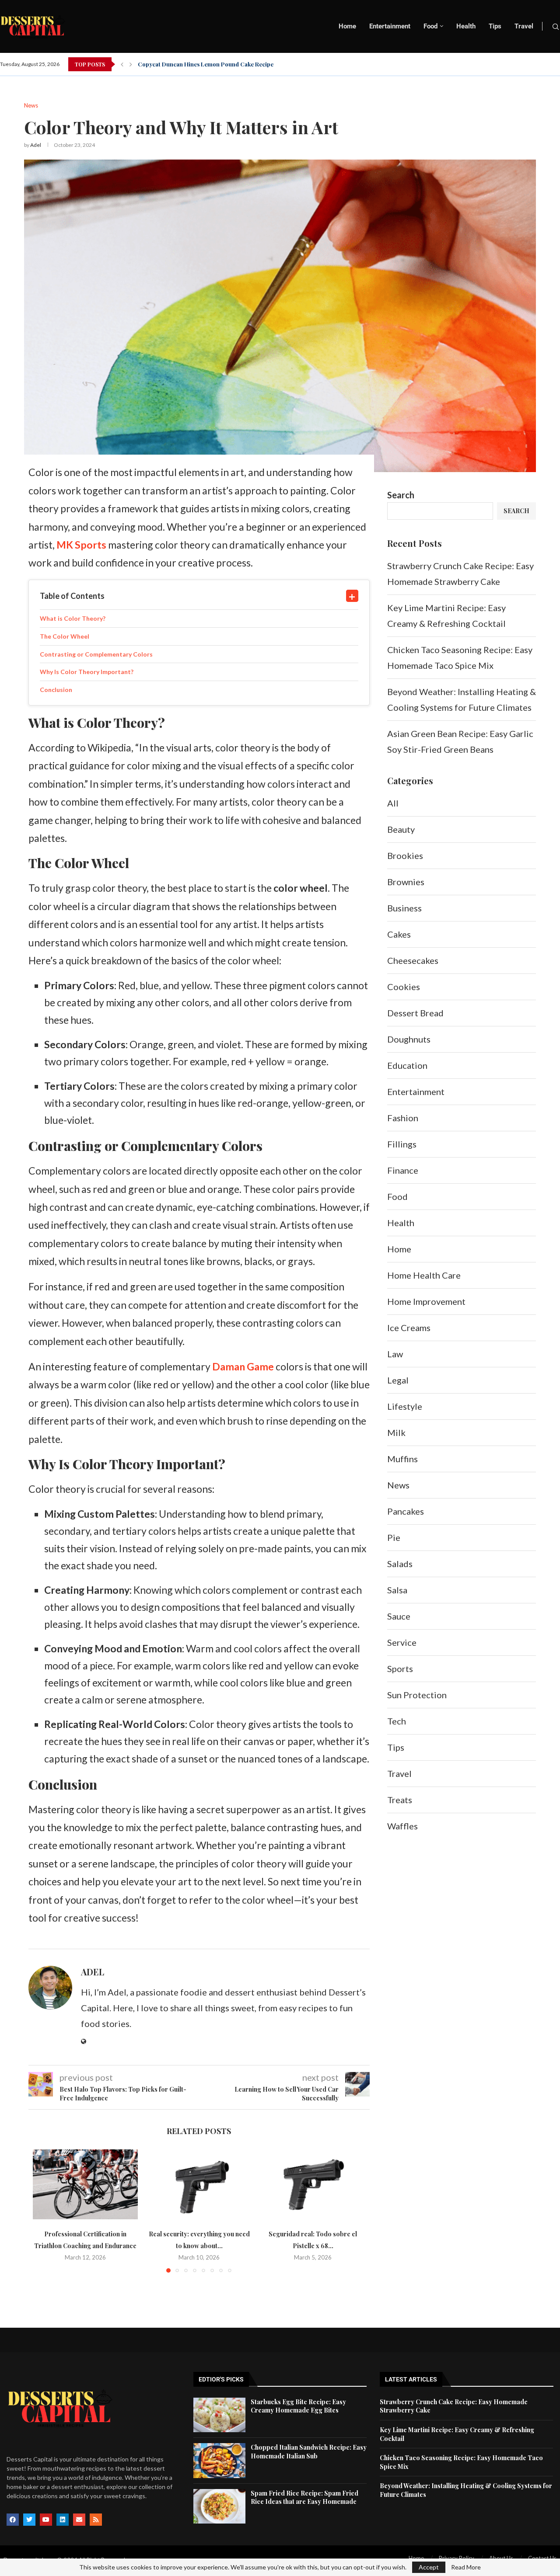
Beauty (401, 829)
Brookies (405, 855)
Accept (429, 2567)
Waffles (402, 1826)
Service (402, 1642)
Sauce (399, 1616)
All (393, 803)
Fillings (402, 1144)
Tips (495, 26)
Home (347, 26)
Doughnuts (409, 1039)
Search (401, 495)
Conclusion (56, 690)
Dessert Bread (415, 1013)
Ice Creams (409, 1328)
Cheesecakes (413, 960)
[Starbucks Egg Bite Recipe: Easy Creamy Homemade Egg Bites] (219, 2415)
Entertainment (390, 26)
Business (404, 908)
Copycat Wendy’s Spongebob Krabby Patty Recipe (206, 64)
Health (466, 26)
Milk (396, 1432)
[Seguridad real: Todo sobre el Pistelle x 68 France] (313, 2184)
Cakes (399, 934)
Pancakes (406, 1511)
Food (430, 26)
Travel (524, 26)
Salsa (397, 1590)
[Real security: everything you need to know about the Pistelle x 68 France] (199, 2184)
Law (395, 1354)
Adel (36, 145)
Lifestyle (405, 1406)
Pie (394, 1537)
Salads (400, 1564)
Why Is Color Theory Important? (87, 672)
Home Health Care (424, 1275)
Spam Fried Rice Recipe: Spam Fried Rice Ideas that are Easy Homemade (304, 2498)
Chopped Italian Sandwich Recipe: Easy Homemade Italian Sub (309, 2452)
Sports (400, 1669)
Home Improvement (426, 1301)
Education (407, 1065)
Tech (397, 1721)
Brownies (406, 882)
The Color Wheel (65, 636)
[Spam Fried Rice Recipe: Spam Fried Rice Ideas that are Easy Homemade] (219, 2506)
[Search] (556, 27)
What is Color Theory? (73, 618)
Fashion (403, 1118)
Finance (403, 1170)
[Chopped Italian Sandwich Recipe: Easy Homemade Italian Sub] (219, 2460)
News (398, 1485)
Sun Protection (417, 1695)
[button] (122, 64)
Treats (400, 1800)
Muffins (402, 1459)
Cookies (404, 987)
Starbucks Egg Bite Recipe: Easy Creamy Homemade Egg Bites (298, 2406)
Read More (466, 2567)
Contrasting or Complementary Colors (96, 654)
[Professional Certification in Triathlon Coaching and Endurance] (85, 2184)
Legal (398, 1380)
